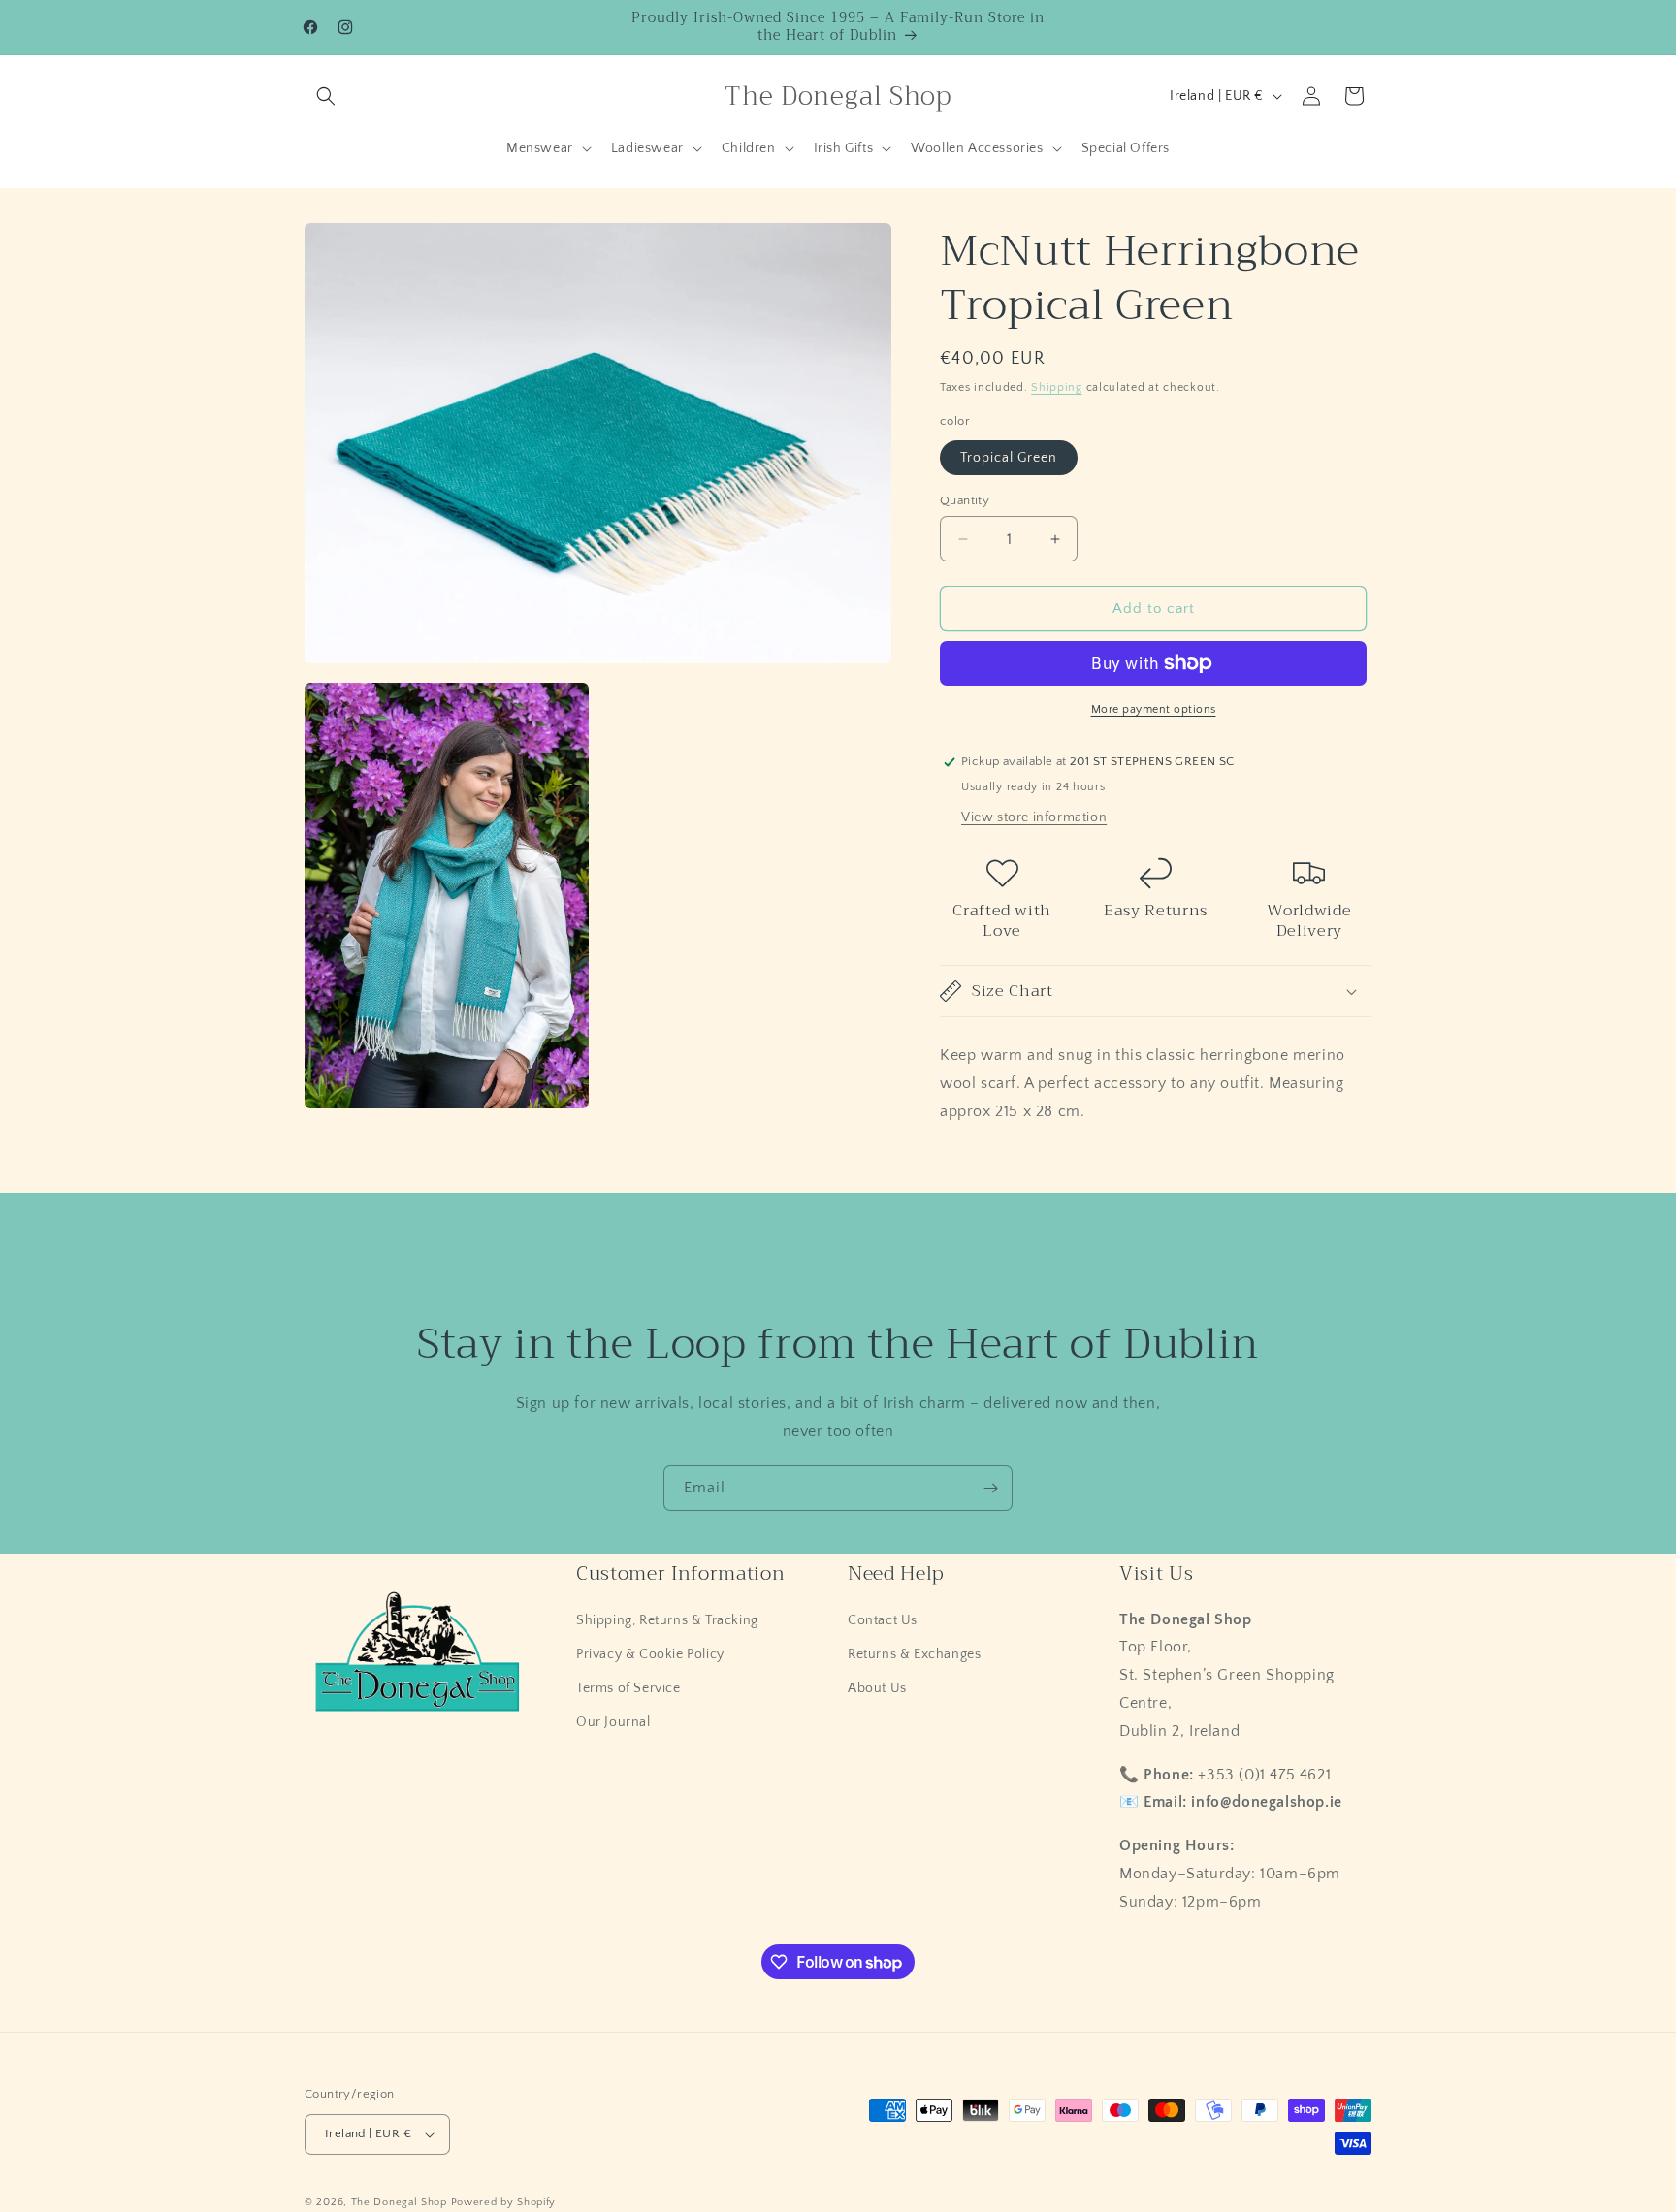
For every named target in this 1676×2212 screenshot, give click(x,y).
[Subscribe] (990, 1488)
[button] (326, 96)
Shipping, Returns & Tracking (667, 1619)
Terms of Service (628, 1688)
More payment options (1154, 709)
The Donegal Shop (401, 2202)
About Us (877, 1688)
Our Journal (613, 1722)
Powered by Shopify (504, 2202)
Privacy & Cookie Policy (650, 1653)
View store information (1034, 817)
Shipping (1057, 387)
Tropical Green (1009, 458)
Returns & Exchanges (914, 1653)
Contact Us (883, 1619)
